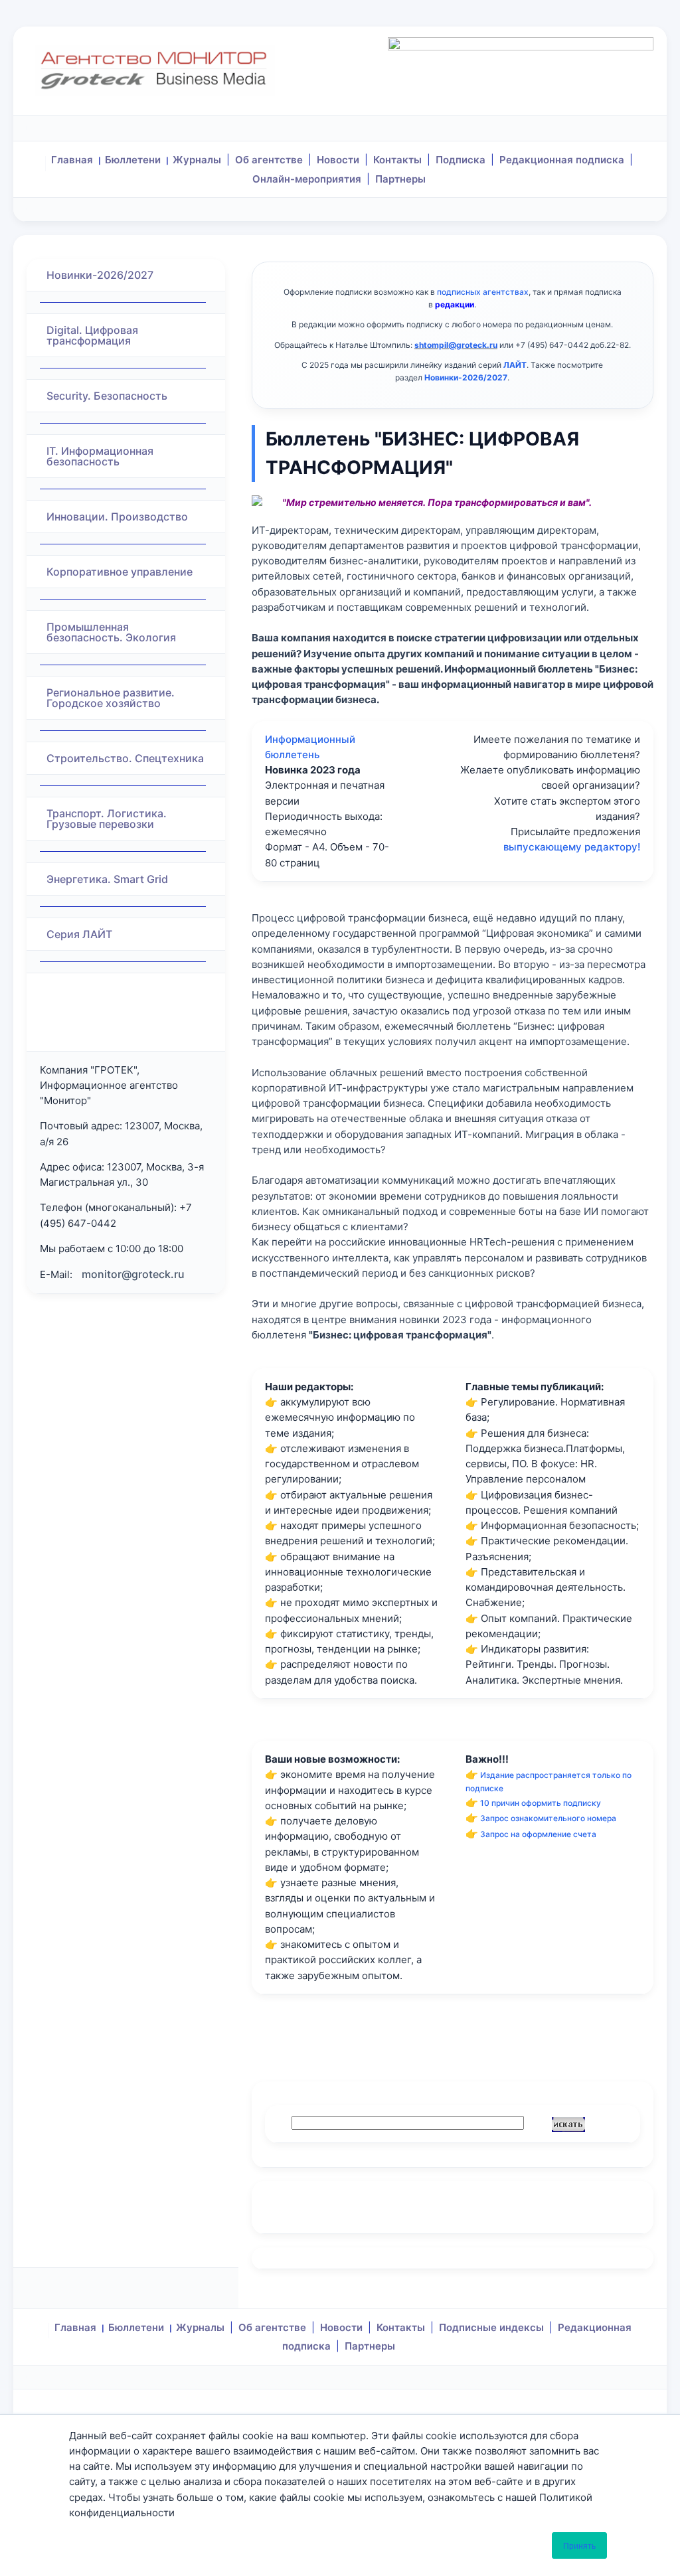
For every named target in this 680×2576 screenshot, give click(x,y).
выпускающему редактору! (572, 847)
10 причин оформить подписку (541, 1803)
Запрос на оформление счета (538, 1834)
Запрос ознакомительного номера (548, 1818)
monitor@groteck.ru (133, 1274)
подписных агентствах (483, 292)
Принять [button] (579, 2545)
